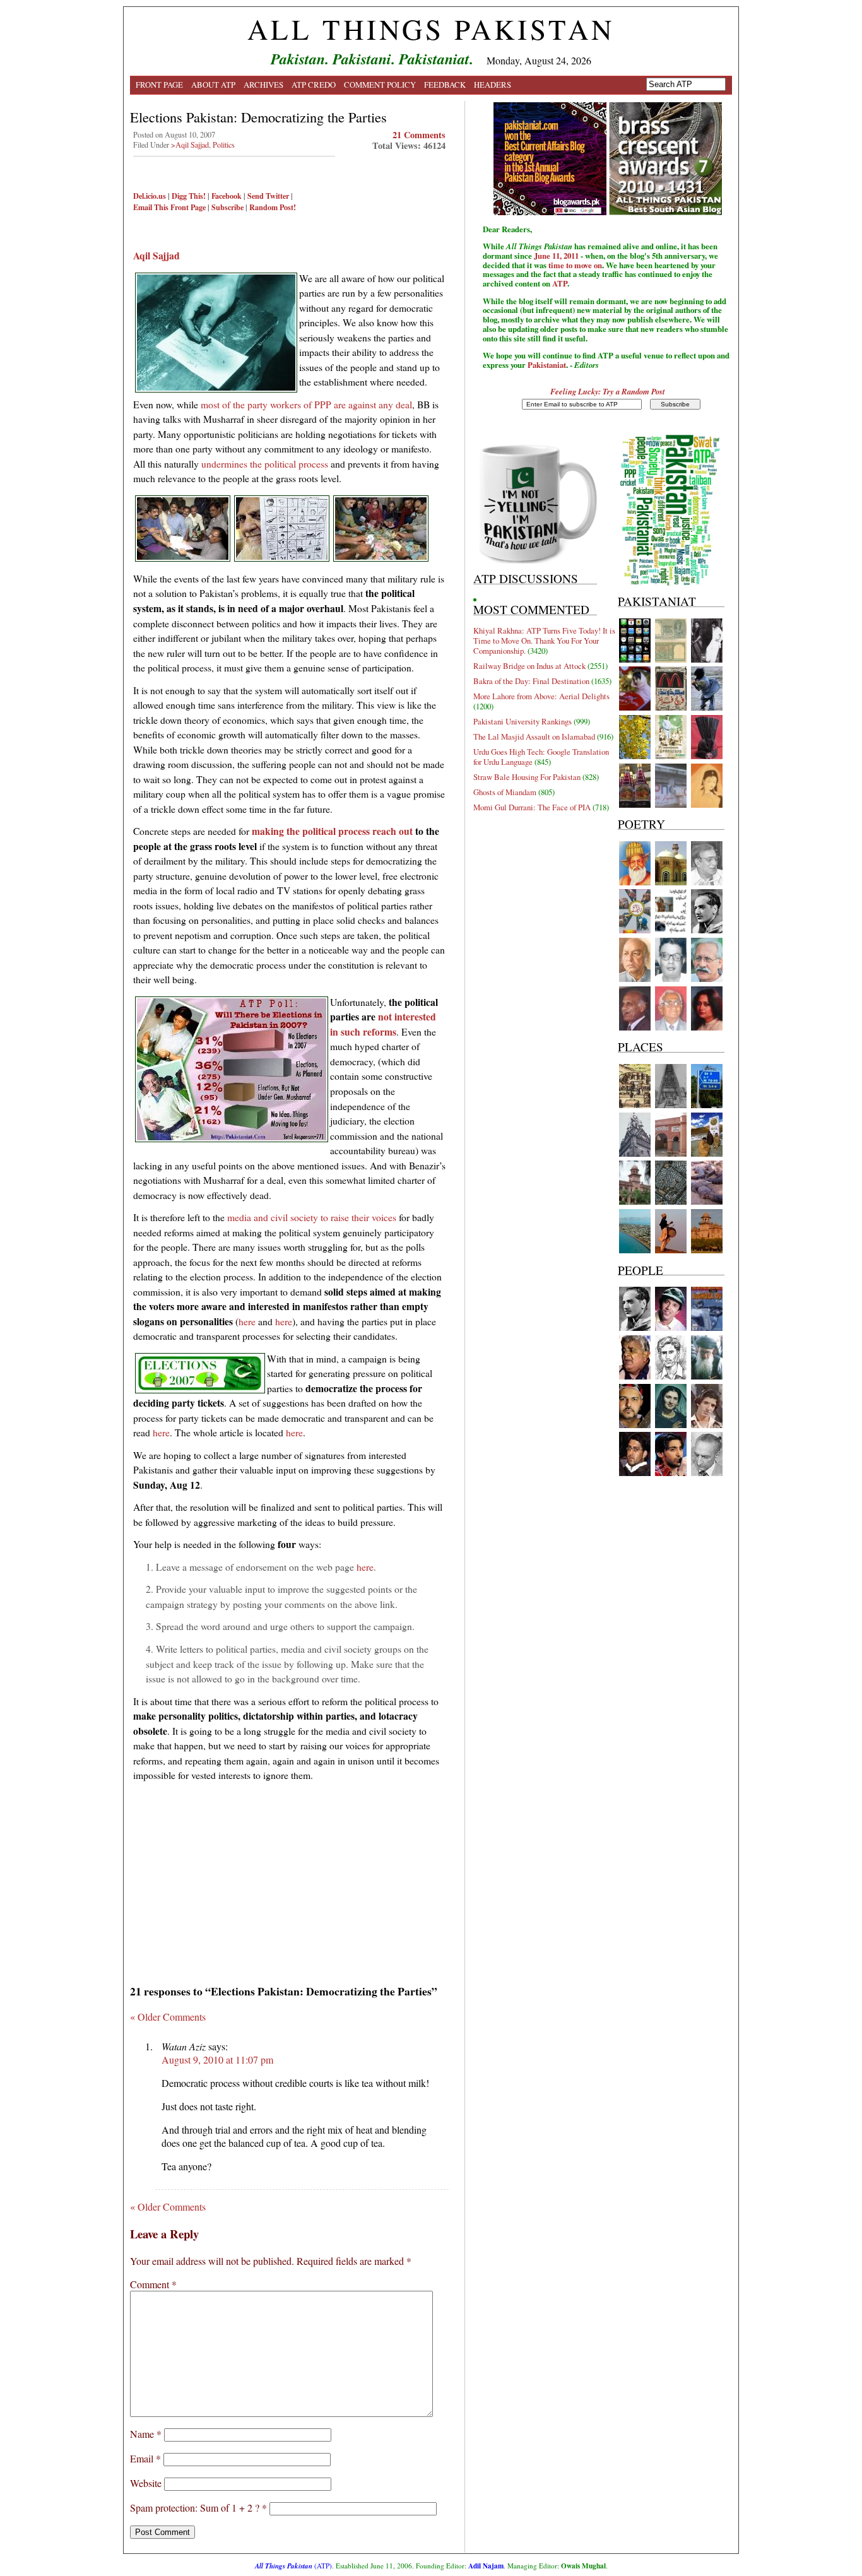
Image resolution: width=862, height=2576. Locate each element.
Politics (224, 145)
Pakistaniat (547, 365)
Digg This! (189, 196)
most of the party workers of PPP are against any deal (306, 404)
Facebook (227, 196)
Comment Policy (380, 85)
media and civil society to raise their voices (312, 1217)
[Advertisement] (289, 1879)
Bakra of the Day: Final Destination (531, 681)
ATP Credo (314, 85)
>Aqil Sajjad (190, 145)
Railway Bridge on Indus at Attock (529, 666)
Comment (153, 2284)
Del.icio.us (150, 196)
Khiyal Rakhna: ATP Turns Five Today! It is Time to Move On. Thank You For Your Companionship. (544, 641)
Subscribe (227, 207)
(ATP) (293, 2566)
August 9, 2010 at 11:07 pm (217, 2059)
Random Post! (273, 207)
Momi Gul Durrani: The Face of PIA (532, 807)
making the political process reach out (332, 831)
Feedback (445, 85)
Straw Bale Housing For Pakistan (527, 777)
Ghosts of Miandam (505, 792)
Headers (493, 85)
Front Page (159, 85)
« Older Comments (168, 2017)
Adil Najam (486, 2566)
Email (145, 2458)
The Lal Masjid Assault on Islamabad (534, 736)
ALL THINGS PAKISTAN (431, 29)
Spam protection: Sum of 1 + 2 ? (195, 2508)
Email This (151, 207)
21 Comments (419, 135)
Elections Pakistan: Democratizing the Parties (258, 117)
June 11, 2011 (556, 256)
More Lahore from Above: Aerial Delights (541, 696)
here (247, 1321)
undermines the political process (265, 464)
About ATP (213, 85)
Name (146, 2434)
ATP (560, 283)
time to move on (575, 265)
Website (146, 2483)
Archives (263, 85)
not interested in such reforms (383, 1024)
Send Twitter (268, 196)
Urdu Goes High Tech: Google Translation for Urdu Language (541, 757)
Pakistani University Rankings (523, 721)
